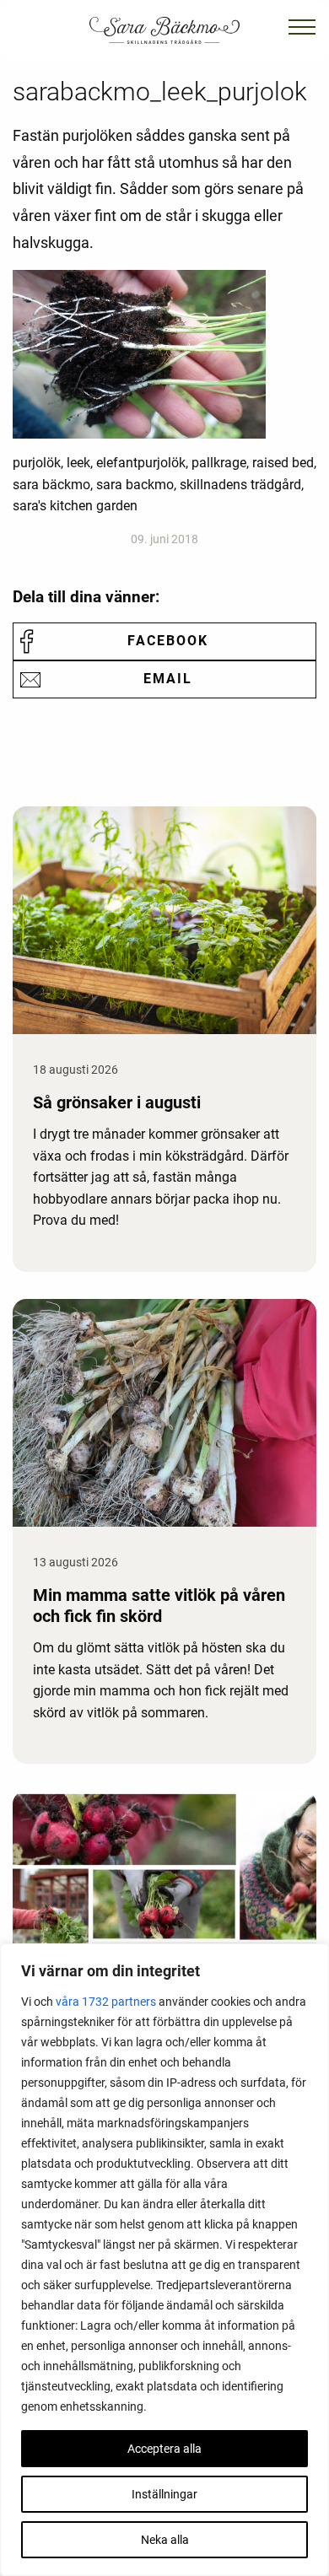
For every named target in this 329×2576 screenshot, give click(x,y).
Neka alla (165, 2540)
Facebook (168, 641)
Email (168, 679)
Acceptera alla (164, 2449)
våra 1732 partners (106, 2002)
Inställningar (164, 2494)
